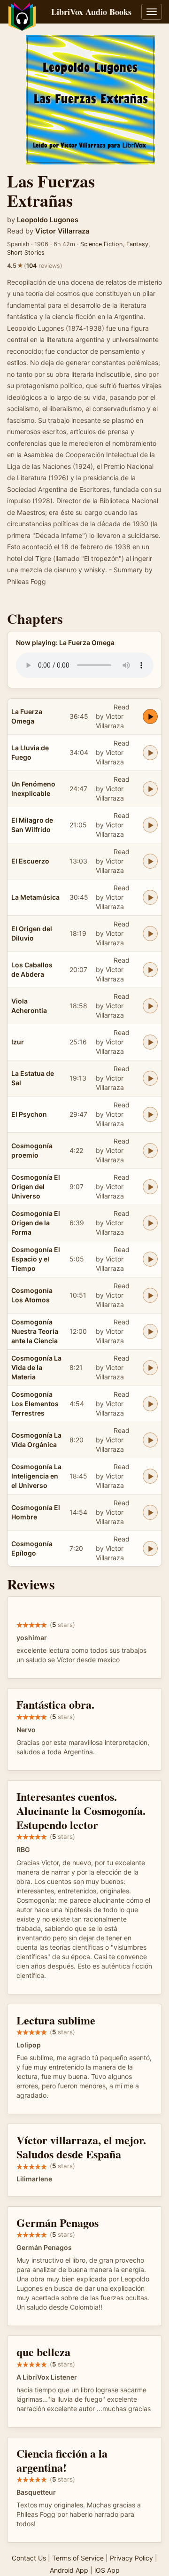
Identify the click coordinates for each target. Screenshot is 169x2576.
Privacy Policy (131, 2558)
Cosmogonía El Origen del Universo (36, 1187)
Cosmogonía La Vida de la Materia (36, 1367)
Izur (18, 1042)
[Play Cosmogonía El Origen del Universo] (150, 1187)
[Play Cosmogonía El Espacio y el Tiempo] (150, 1259)
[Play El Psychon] (150, 1114)
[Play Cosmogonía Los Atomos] (150, 1295)
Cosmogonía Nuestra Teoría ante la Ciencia (35, 1331)
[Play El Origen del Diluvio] (150, 934)
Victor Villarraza (62, 231)
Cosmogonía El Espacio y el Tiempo (36, 1259)
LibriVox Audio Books (91, 12)
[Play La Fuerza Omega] (150, 716)
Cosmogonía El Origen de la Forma (36, 1223)
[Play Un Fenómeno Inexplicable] (150, 789)
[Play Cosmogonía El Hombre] (150, 1512)
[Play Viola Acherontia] (150, 1006)
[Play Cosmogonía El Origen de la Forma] (150, 1223)
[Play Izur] (150, 1042)
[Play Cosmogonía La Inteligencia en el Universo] (150, 1476)
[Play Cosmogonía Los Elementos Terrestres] (150, 1404)
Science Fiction (101, 244)
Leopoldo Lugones (48, 220)
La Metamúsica (35, 897)
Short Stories (26, 253)
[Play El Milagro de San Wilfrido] (150, 825)
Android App (69, 2570)
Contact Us (29, 2558)
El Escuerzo (30, 861)
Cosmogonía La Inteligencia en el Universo (36, 1476)
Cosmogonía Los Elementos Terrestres (35, 1404)
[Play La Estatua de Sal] (150, 1078)
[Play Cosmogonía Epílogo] (150, 1549)
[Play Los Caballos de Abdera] (150, 970)
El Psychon (29, 1114)
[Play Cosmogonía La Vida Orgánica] (150, 1440)
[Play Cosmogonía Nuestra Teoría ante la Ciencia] (150, 1331)
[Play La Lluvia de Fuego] (150, 753)
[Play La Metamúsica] (150, 897)
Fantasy (137, 244)
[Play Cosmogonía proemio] (150, 1151)
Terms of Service (78, 2558)
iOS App (107, 2570)
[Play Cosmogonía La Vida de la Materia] (150, 1368)
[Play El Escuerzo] (150, 861)
